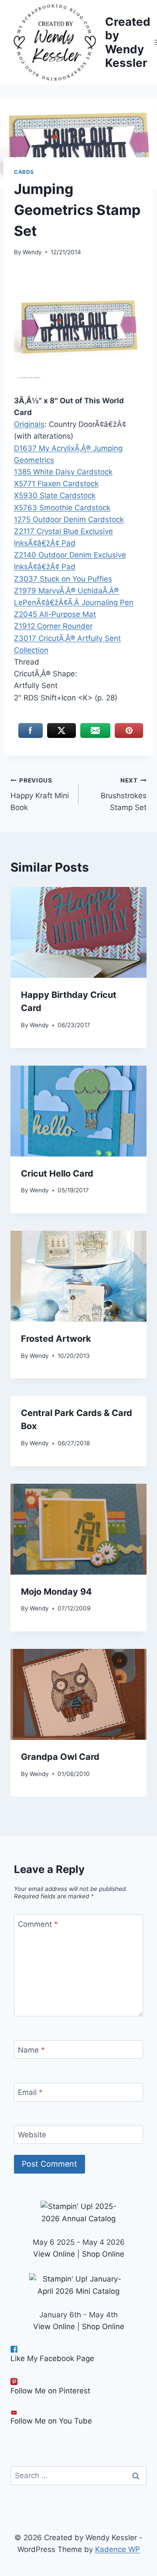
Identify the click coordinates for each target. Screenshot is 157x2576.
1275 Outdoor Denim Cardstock (69, 519)
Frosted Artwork (56, 1339)
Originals (29, 424)
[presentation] (78, 932)
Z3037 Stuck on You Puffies (63, 579)
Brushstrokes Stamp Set (124, 794)
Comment (38, 1924)
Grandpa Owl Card (60, 1757)
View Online (54, 2254)
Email (30, 2092)
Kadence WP (118, 2549)
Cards (24, 172)
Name (31, 2050)
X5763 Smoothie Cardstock (62, 508)
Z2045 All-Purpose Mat (55, 614)
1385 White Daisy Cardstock (63, 472)
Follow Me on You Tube (51, 2421)
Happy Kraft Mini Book (40, 794)
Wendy (32, 252)
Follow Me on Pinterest (50, 2391)
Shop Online (103, 2254)
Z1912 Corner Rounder (53, 626)
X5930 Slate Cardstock (55, 495)
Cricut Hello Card (57, 1174)
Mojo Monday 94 (56, 1592)
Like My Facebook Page (52, 2358)
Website (32, 2135)
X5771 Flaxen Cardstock (56, 484)
